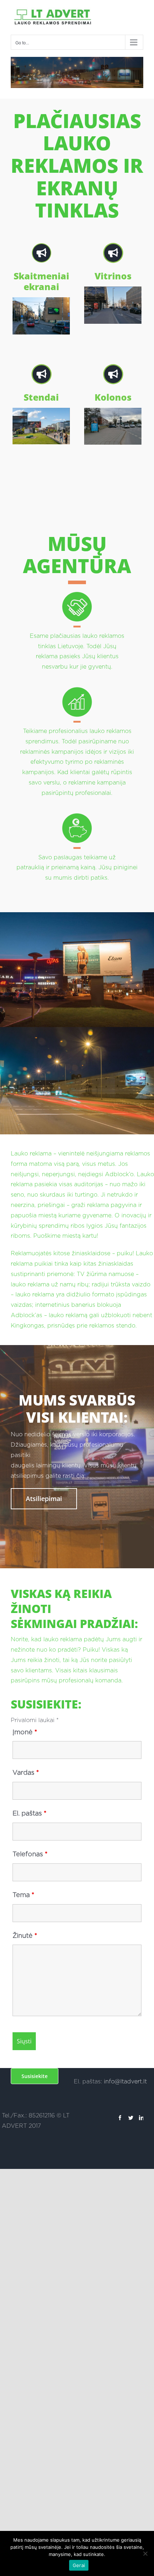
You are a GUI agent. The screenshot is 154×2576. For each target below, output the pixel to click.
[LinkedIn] (141, 2118)
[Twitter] (131, 2118)
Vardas (26, 1773)
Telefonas (30, 1854)
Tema (23, 1895)
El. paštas (30, 1814)
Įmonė (25, 1732)
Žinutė (25, 1936)
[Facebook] (120, 2118)
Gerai (79, 2565)
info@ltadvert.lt (125, 2082)
